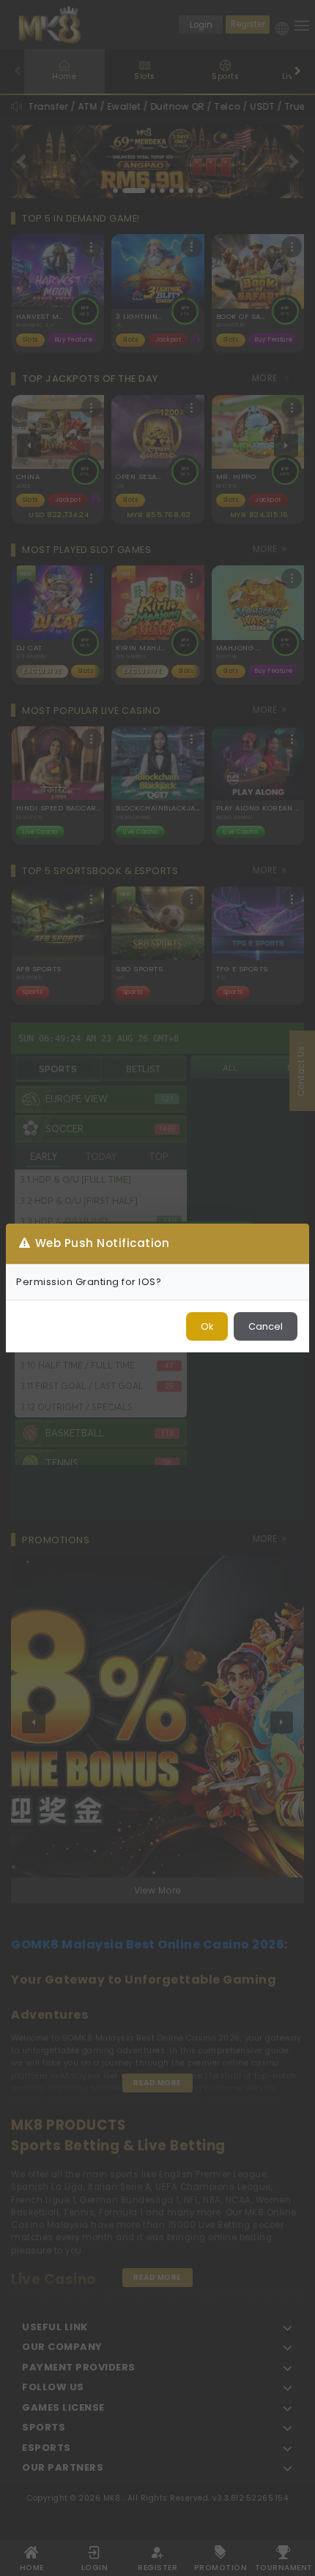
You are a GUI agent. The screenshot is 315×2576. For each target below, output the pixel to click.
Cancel (266, 1326)
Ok (207, 1326)
